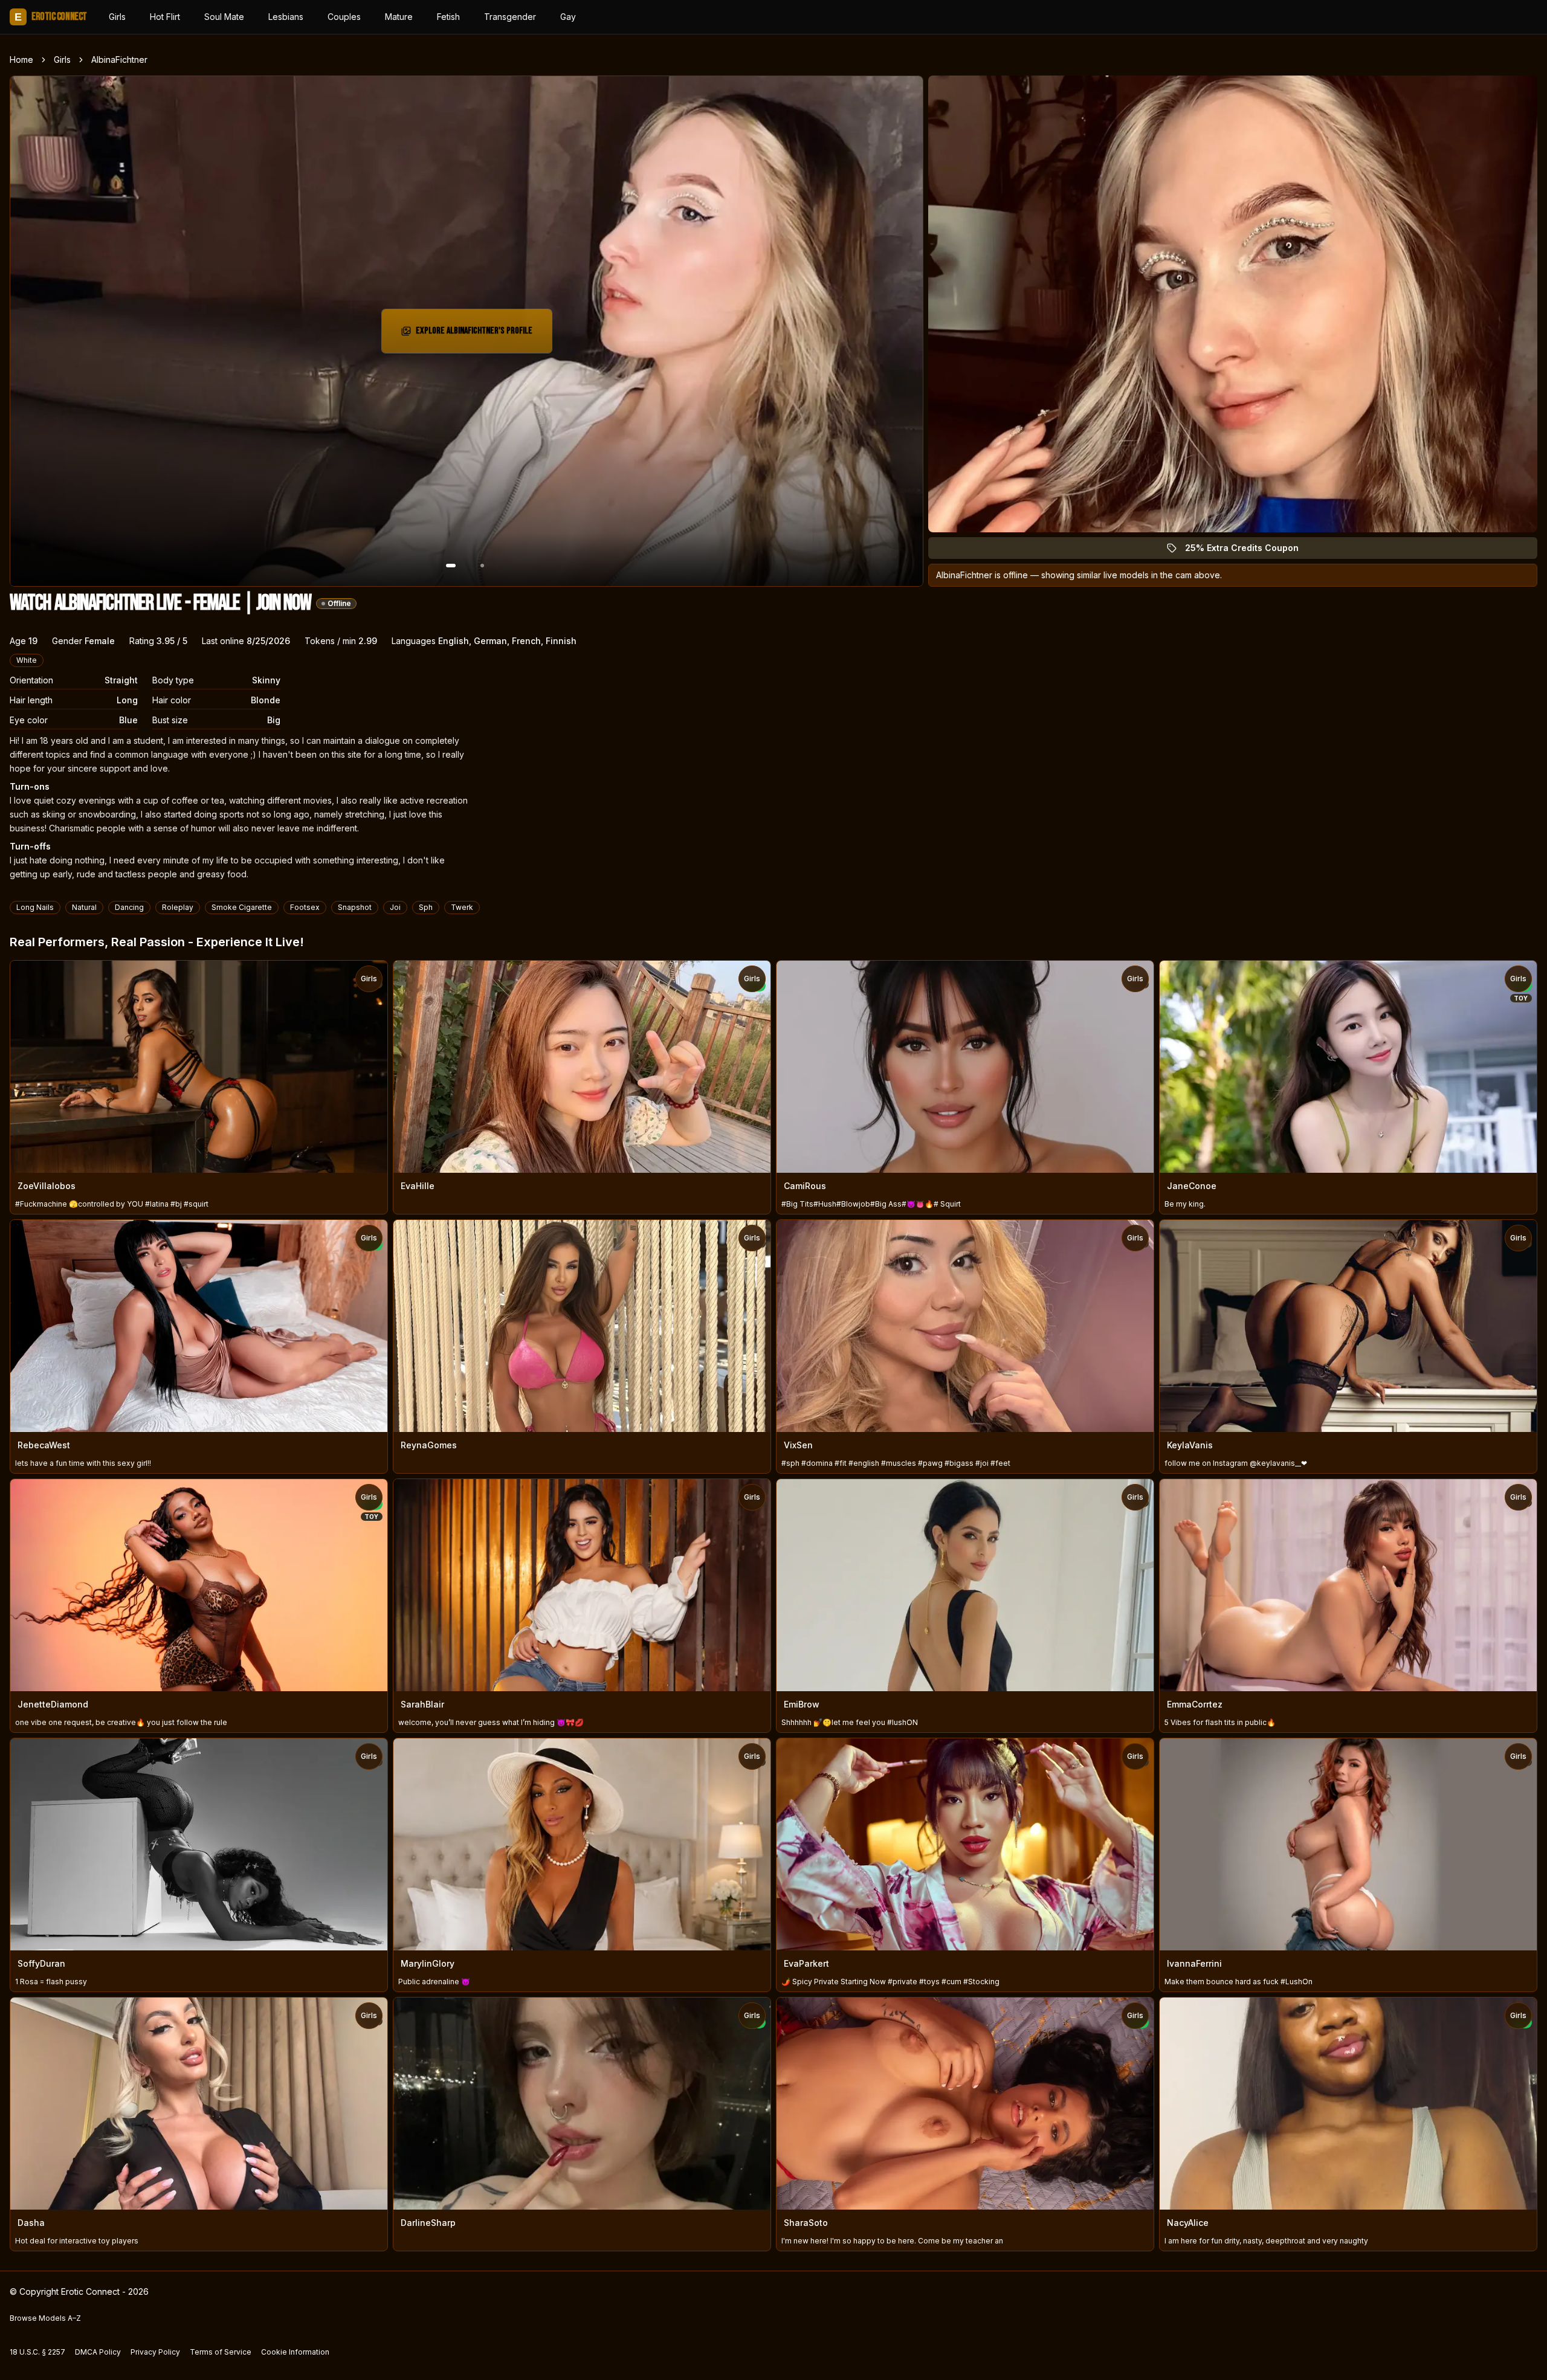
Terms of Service (221, 2352)
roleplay (178, 907)
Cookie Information (295, 2352)
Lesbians (286, 17)
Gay (568, 17)
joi (395, 907)
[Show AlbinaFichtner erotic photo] (451, 566)
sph (426, 907)
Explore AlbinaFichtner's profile (474, 334)
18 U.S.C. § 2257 (37, 2352)
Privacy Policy (155, 2352)
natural (84, 907)
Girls (117, 17)
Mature (399, 17)
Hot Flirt (165, 17)
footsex (305, 907)
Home (21, 60)
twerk (462, 907)
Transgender (510, 17)
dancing (129, 907)
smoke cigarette (242, 907)
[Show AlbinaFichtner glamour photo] (482, 566)
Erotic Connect (51, 17)
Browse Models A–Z (45, 2318)
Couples (344, 17)
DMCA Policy (98, 2352)
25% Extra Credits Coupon (1249, 551)
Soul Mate (224, 17)
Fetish (448, 17)
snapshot (355, 907)
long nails (35, 907)
